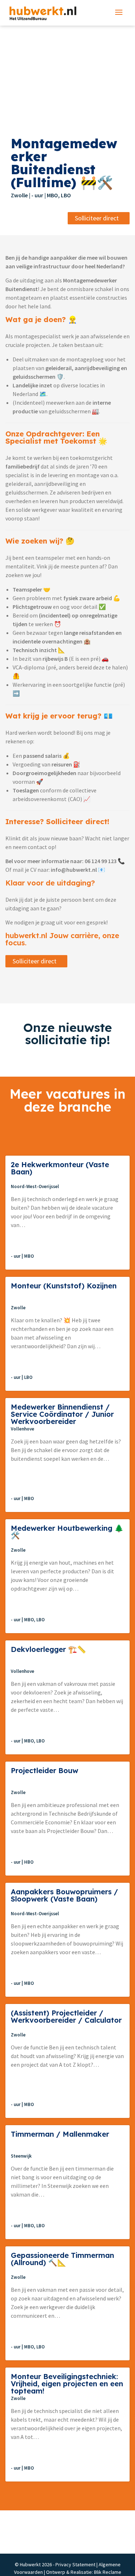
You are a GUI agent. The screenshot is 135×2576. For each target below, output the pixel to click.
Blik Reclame (108, 2572)
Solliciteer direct (97, 218)
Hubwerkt (41, 13)
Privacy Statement (75, 2564)
